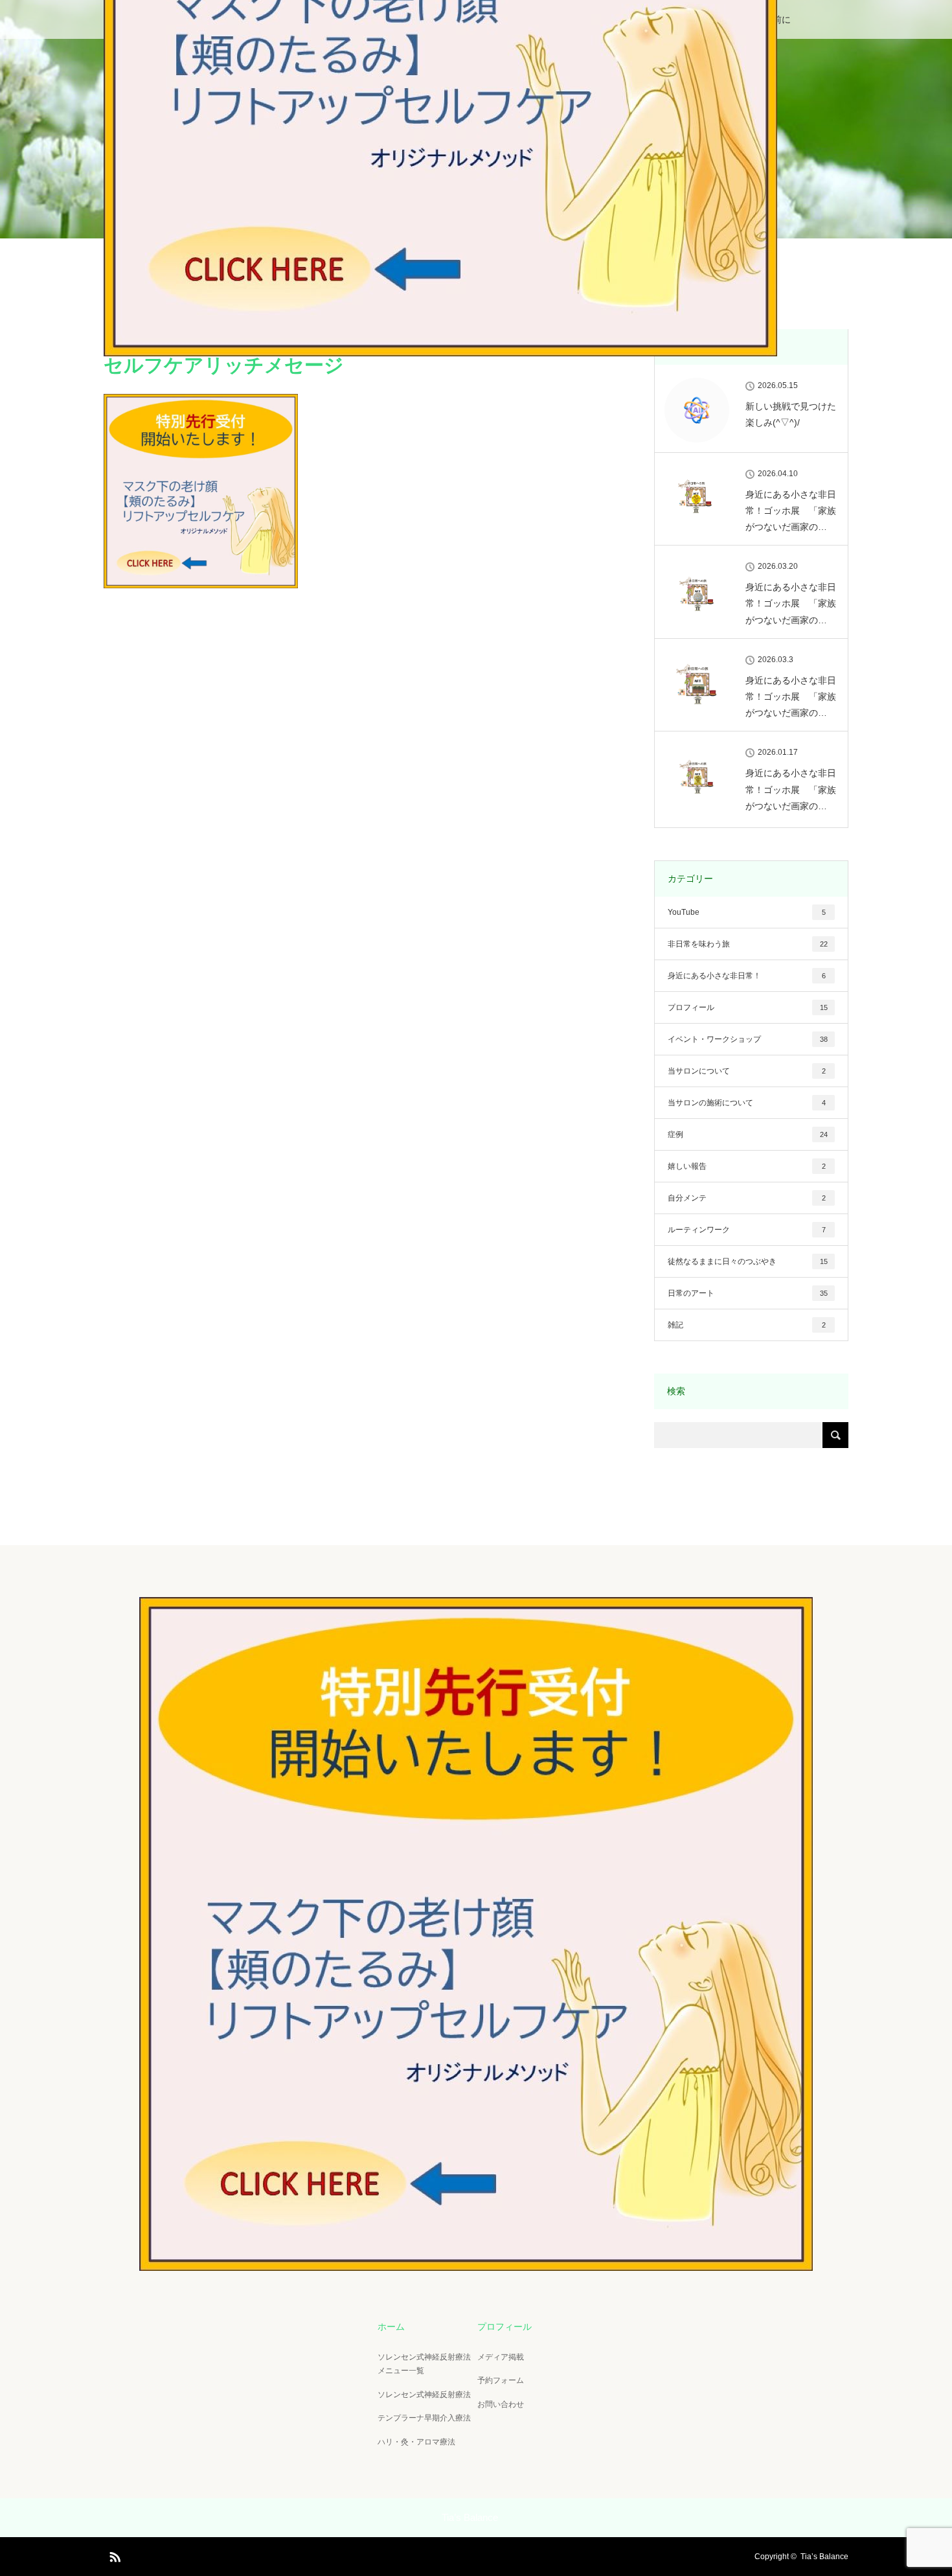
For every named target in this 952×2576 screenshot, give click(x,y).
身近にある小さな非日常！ (747, 976)
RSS (113, 2555)
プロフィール (748, 1007)
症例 (748, 1134)
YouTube (747, 912)
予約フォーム (501, 2380)
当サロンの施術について (747, 1103)
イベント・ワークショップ (748, 1039)
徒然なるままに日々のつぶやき (748, 1261)
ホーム (391, 2327)
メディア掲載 (501, 2357)
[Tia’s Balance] (476, 2260)
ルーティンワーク (747, 1230)
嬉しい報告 (747, 1166)
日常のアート (748, 1293)
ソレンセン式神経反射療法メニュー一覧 (424, 2364)
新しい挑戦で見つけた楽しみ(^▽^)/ (791, 414)
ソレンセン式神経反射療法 (424, 2395)
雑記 (747, 1325)
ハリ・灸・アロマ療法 (416, 2442)
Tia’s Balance (824, 2557)
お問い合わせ (501, 2404)
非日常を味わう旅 (748, 944)
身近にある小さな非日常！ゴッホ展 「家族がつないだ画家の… (791, 511)
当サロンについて (747, 1071)
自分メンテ (747, 1198)
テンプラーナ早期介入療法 (424, 2418)
